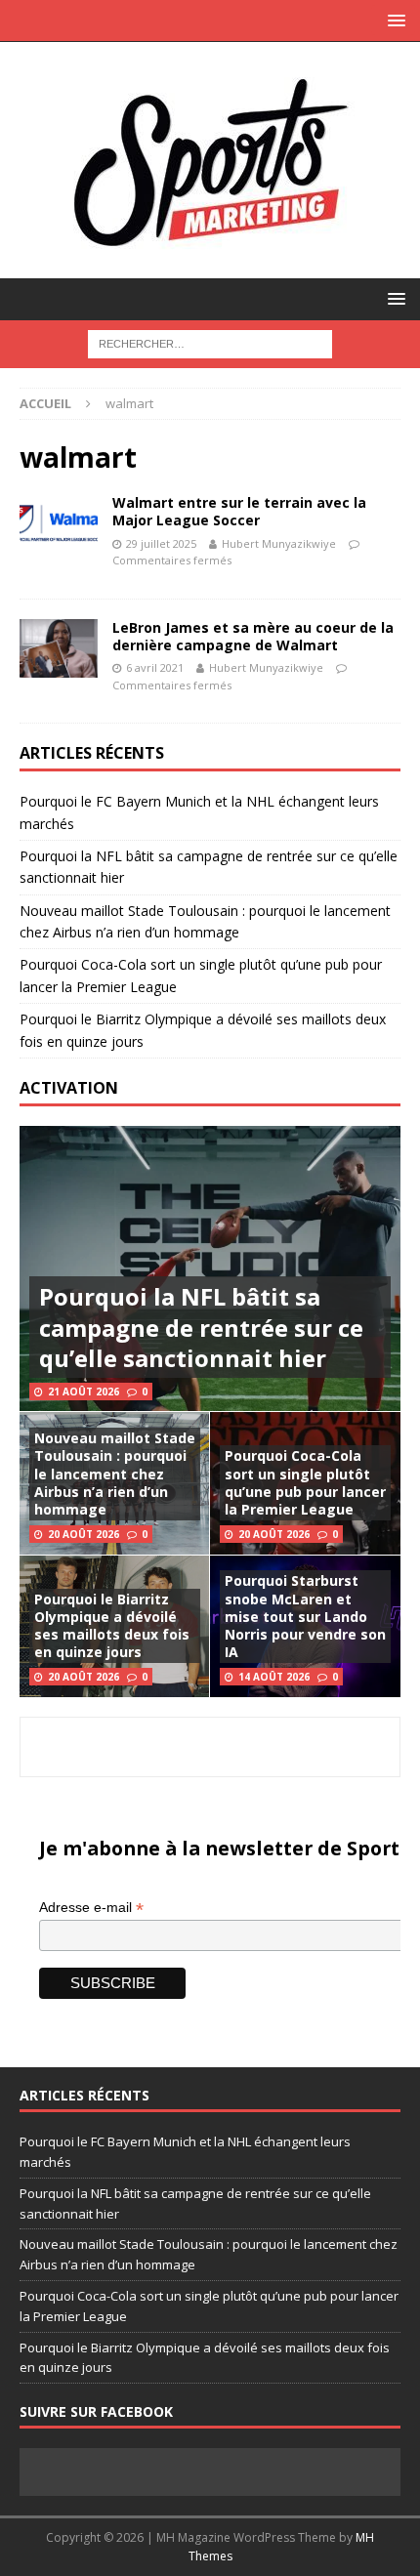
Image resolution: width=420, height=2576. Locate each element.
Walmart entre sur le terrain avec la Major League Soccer (239, 511)
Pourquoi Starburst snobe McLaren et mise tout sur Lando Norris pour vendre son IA (305, 1616)
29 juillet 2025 (161, 543)
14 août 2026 (274, 1677)
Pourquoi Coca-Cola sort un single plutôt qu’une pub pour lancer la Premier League (305, 1482)
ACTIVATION (69, 1088)
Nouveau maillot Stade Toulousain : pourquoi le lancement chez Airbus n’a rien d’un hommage (115, 1474)
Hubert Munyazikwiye (279, 543)
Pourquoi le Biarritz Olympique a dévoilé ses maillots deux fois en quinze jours (112, 1626)
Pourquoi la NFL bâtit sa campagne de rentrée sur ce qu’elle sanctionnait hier (201, 1327)
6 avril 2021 (155, 667)
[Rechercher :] (210, 342)
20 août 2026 (84, 1534)
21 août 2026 (84, 1392)
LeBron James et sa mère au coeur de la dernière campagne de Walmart (253, 636)
